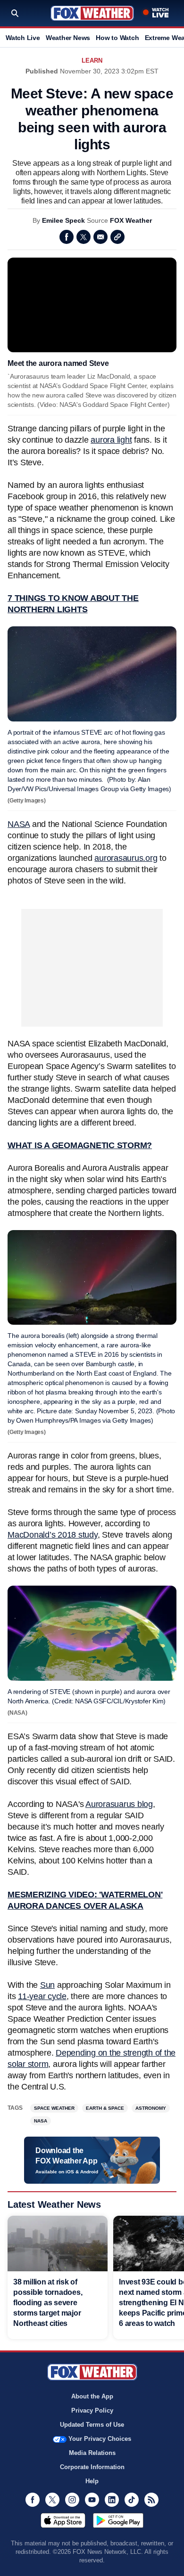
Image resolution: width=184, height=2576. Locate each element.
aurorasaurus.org (126, 858)
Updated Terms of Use (92, 2425)
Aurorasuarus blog (119, 1804)
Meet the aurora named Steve (58, 363)
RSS (151, 2500)
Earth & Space (105, 2108)
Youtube (92, 2500)
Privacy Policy (92, 2410)
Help (92, 2481)
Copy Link (117, 237)
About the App (92, 2396)
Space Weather (54, 2108)
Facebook (67, 237)
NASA (19, 824)
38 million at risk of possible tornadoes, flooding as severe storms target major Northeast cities (48, 2303)
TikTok (132, 2500)
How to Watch (117, 38)
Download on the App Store (63, 2520)
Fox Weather (92, 13)
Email (100, 237)
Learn (92, 61)
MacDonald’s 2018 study (53, 1535)
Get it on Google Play (118, 2520)
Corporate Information (92, 2467)
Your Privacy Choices (100, 2439)
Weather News (68, 38)
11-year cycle (42, 1996)
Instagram (72, 2500)
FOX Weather (131, 220)
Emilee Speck (63, 220)
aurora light (111, 440)
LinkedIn (112, 2500)
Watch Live (23, 38)
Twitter (84, 237)
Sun (47, 1985)
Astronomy (151, 2108)
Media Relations (92, 2453)
